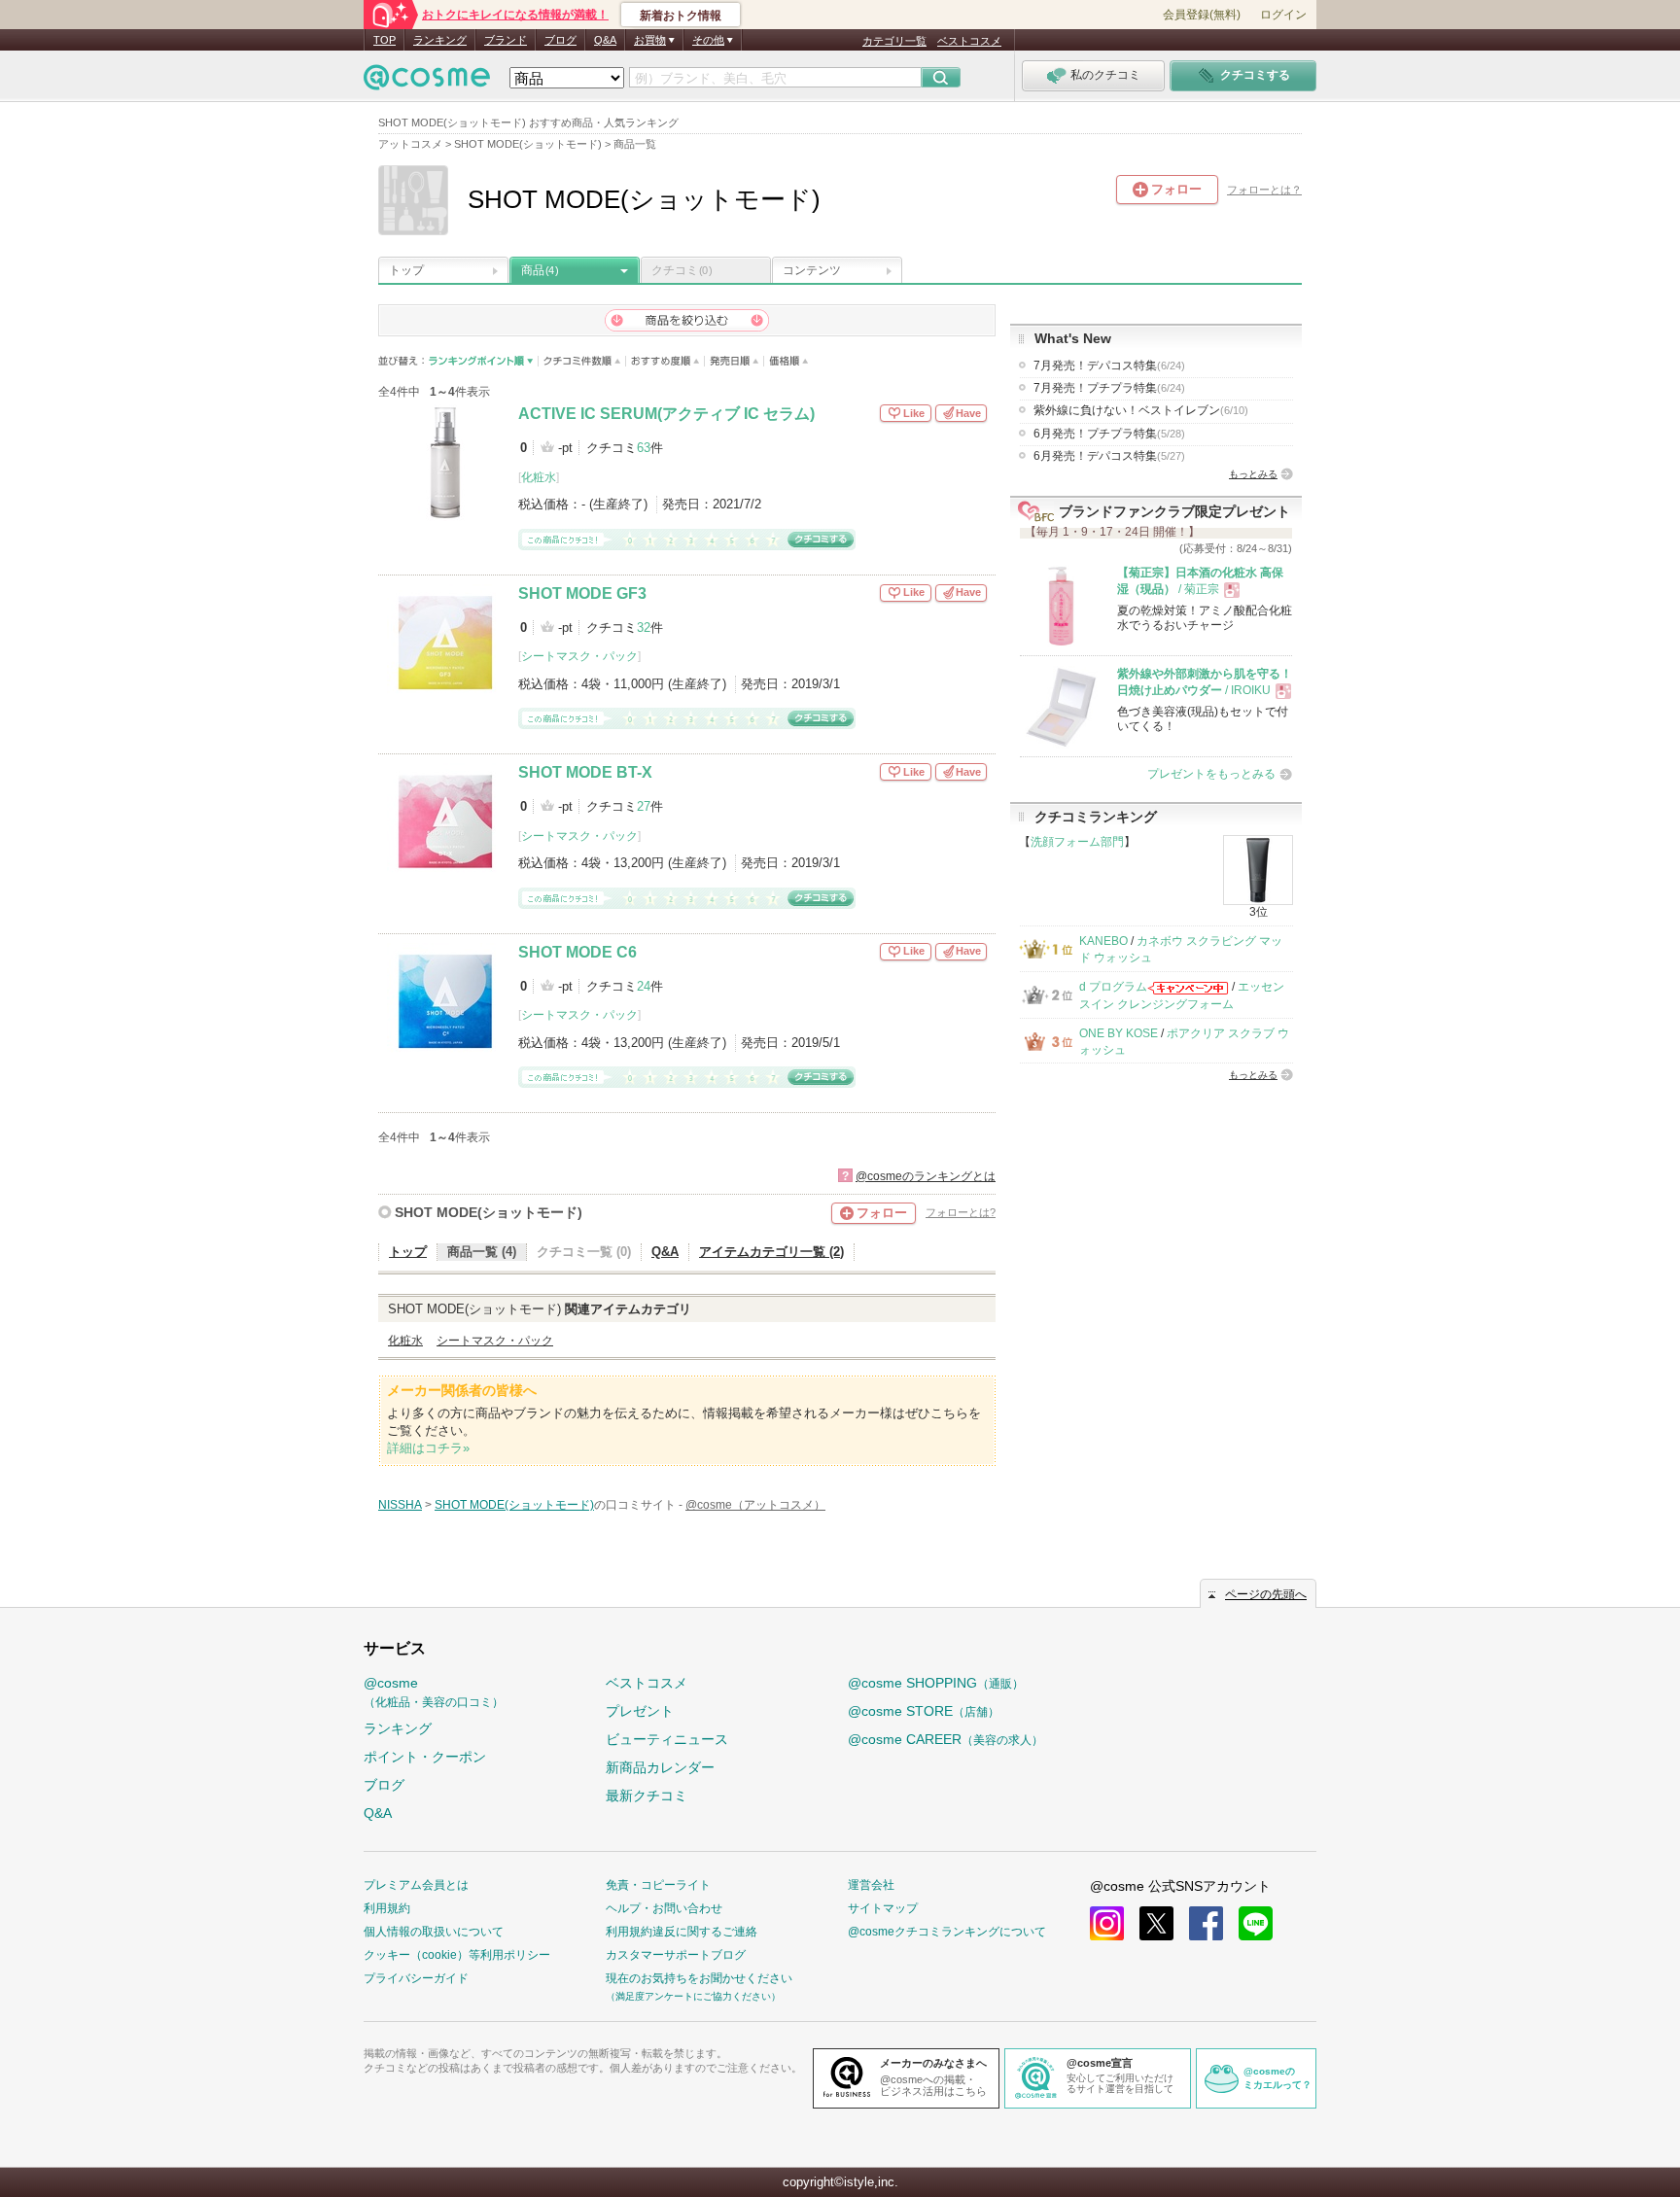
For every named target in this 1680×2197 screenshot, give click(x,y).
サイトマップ (883, 1908)
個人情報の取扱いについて (434, 1932)
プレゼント (640, 1711)
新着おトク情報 (681, 16)
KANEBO (1103, 941)
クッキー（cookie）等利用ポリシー (457, 1955)
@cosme (434, 1692)
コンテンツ (812, 270)
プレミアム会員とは (416, 1885)
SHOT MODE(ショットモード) (489, 1212)
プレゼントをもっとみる (1211, 774)
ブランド (506, 40)
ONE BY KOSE (1119, 1033)
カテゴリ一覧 (894, 41)
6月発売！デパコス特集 (1109, 456)
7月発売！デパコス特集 (1109, 366)
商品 (540, 270)
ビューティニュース (667, 1739)
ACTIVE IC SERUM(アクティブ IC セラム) (666, 414)
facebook (1206, 1923)
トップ (406, 270)
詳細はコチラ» (428, 1448)
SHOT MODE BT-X (585, 772)
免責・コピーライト (658, 1885)
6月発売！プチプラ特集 (1109, 434)
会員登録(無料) (1202, 15)
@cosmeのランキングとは (926, 1176)
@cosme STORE (924, 1711)
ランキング (440, 40)
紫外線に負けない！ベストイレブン (1141, 410)
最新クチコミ (647, 1796)
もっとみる (1253, 474)
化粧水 (539, 477)
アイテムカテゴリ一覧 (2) (771, 1252)
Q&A (605, 40)
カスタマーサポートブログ (676, 1955)
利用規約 (387, 1908)
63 (644, 448)
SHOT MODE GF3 (582, 593)
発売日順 (735, 361)
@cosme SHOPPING (936, 1683)
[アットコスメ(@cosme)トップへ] (427, 82)
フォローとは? (961, 1212)
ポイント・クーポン (425, 1757)
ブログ (560, 40)
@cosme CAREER (945, 1739)
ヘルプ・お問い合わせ (664, 1908)
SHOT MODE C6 (577, 952)
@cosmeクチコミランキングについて (947, 1932)
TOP (385, 40)
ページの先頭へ (1266, 1594)
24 (644, 986)
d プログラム (1113, 987)
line (1256, 1923)
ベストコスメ (969, 41)
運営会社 (871, 1885)
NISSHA (400, 1505)
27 (644, 806)
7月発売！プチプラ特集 (1109, 388)
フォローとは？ (1264, 190)
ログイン (1283, 15)
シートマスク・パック (579, 656)
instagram (1107, 1923)
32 (644, 628)
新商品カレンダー (660, 1767)
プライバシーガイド (416, 1978)
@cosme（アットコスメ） (755, 1505)
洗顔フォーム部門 (1077, 842)
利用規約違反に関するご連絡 (682, 1932)
